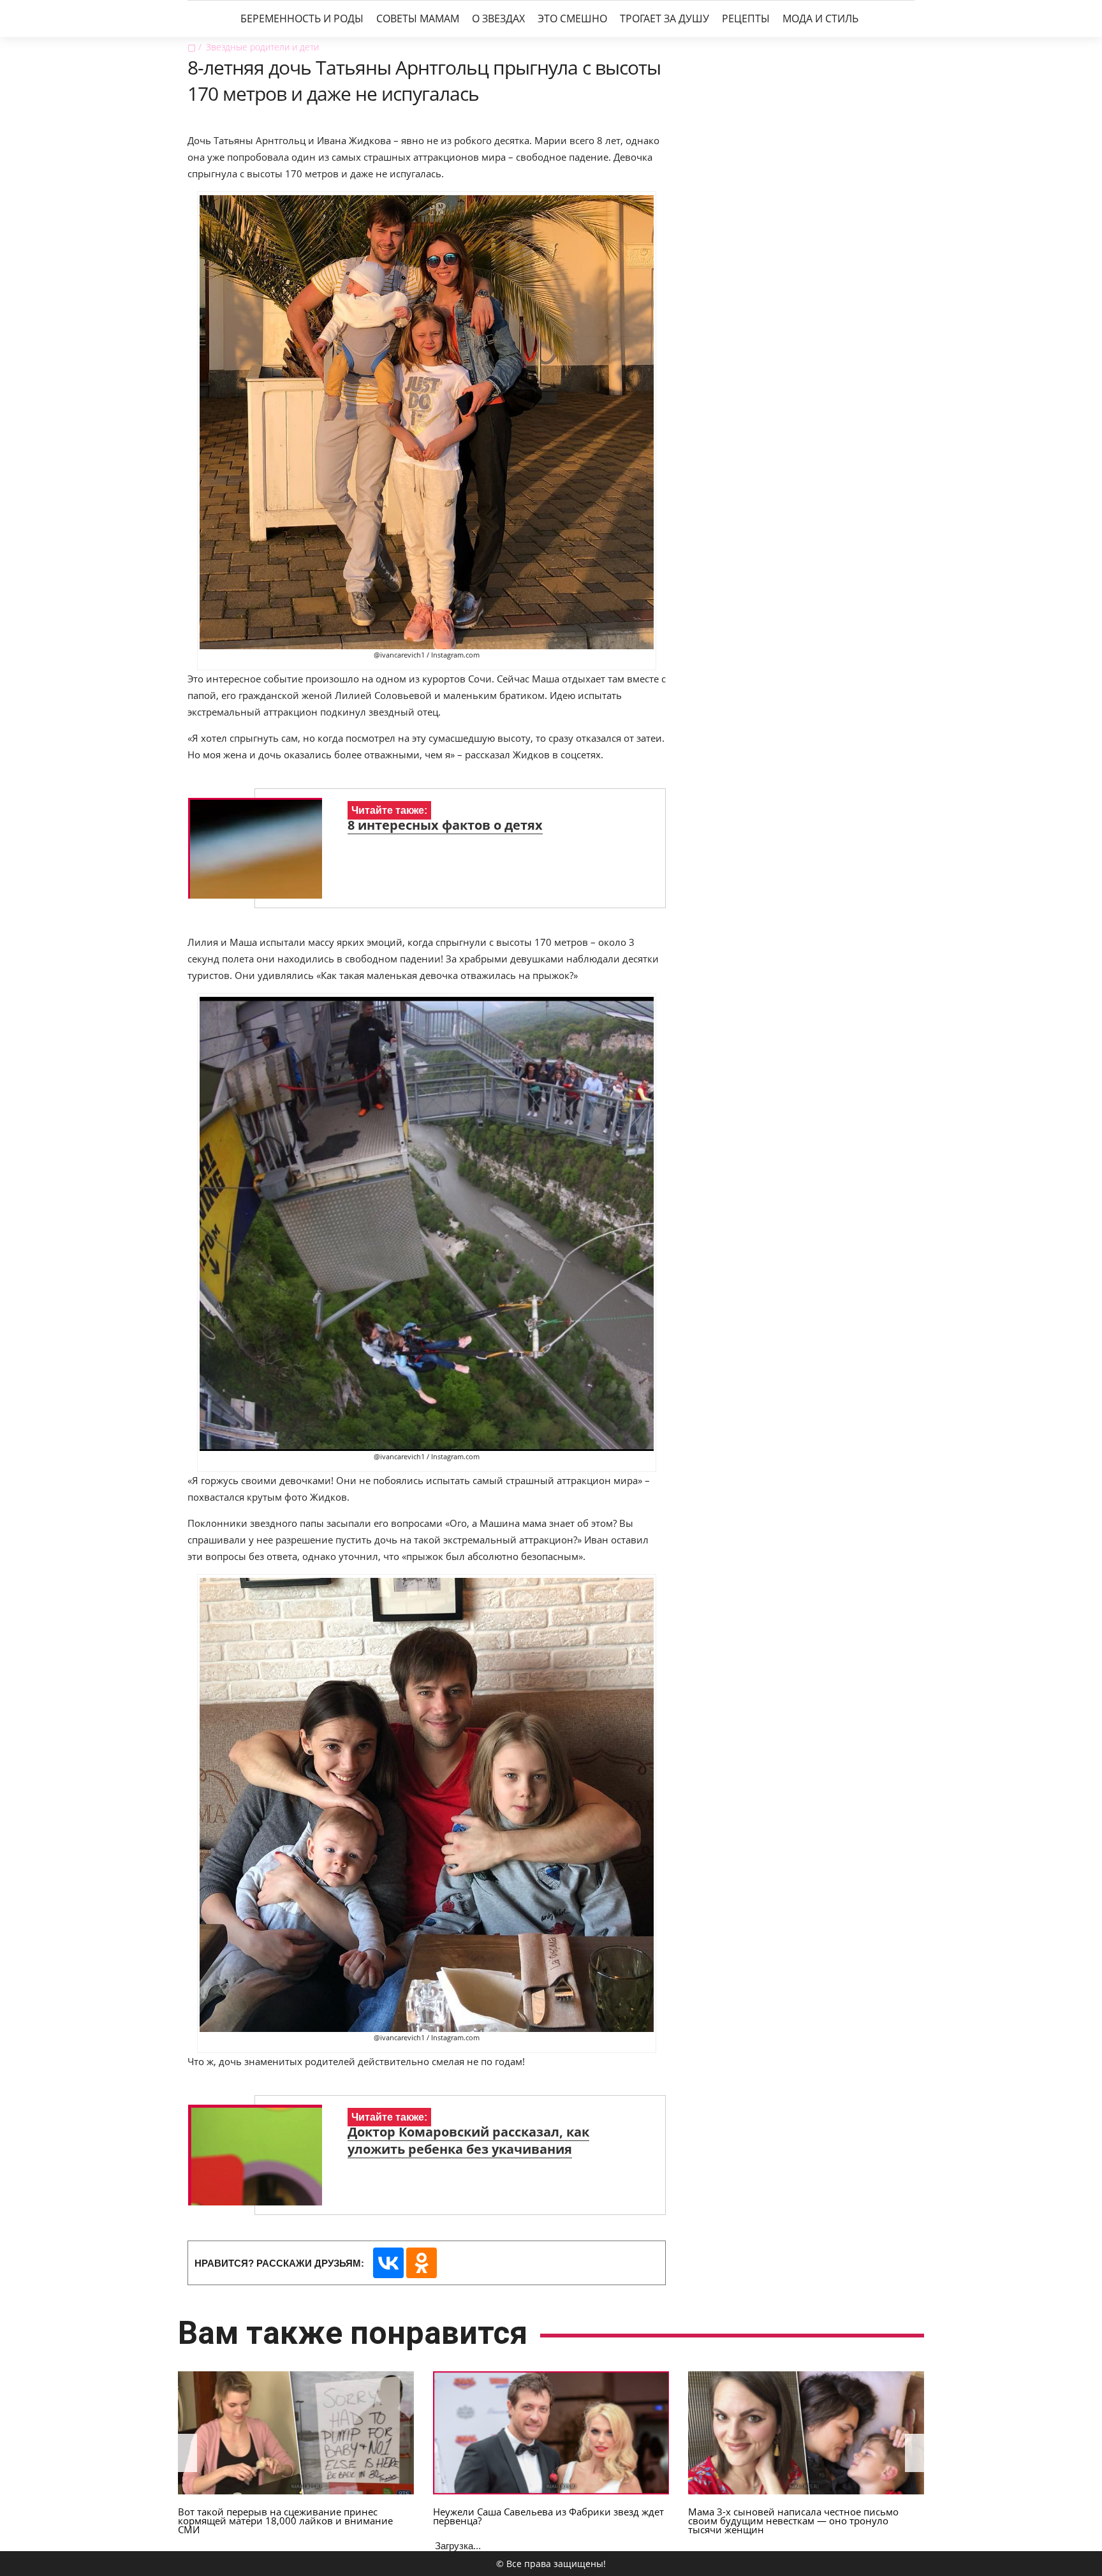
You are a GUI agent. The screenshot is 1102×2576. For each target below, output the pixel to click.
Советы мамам (418, 18)
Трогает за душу (665, 18)
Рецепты (746, 18)
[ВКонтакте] (388, 2263)
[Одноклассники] (422, 2263)
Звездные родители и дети (262, 47)
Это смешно (572, 18)
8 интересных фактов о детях (445, 825)
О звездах (498, 18)
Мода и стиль (820, 18)
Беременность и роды (302, 18)
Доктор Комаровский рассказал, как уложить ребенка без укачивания (468, 2140)
